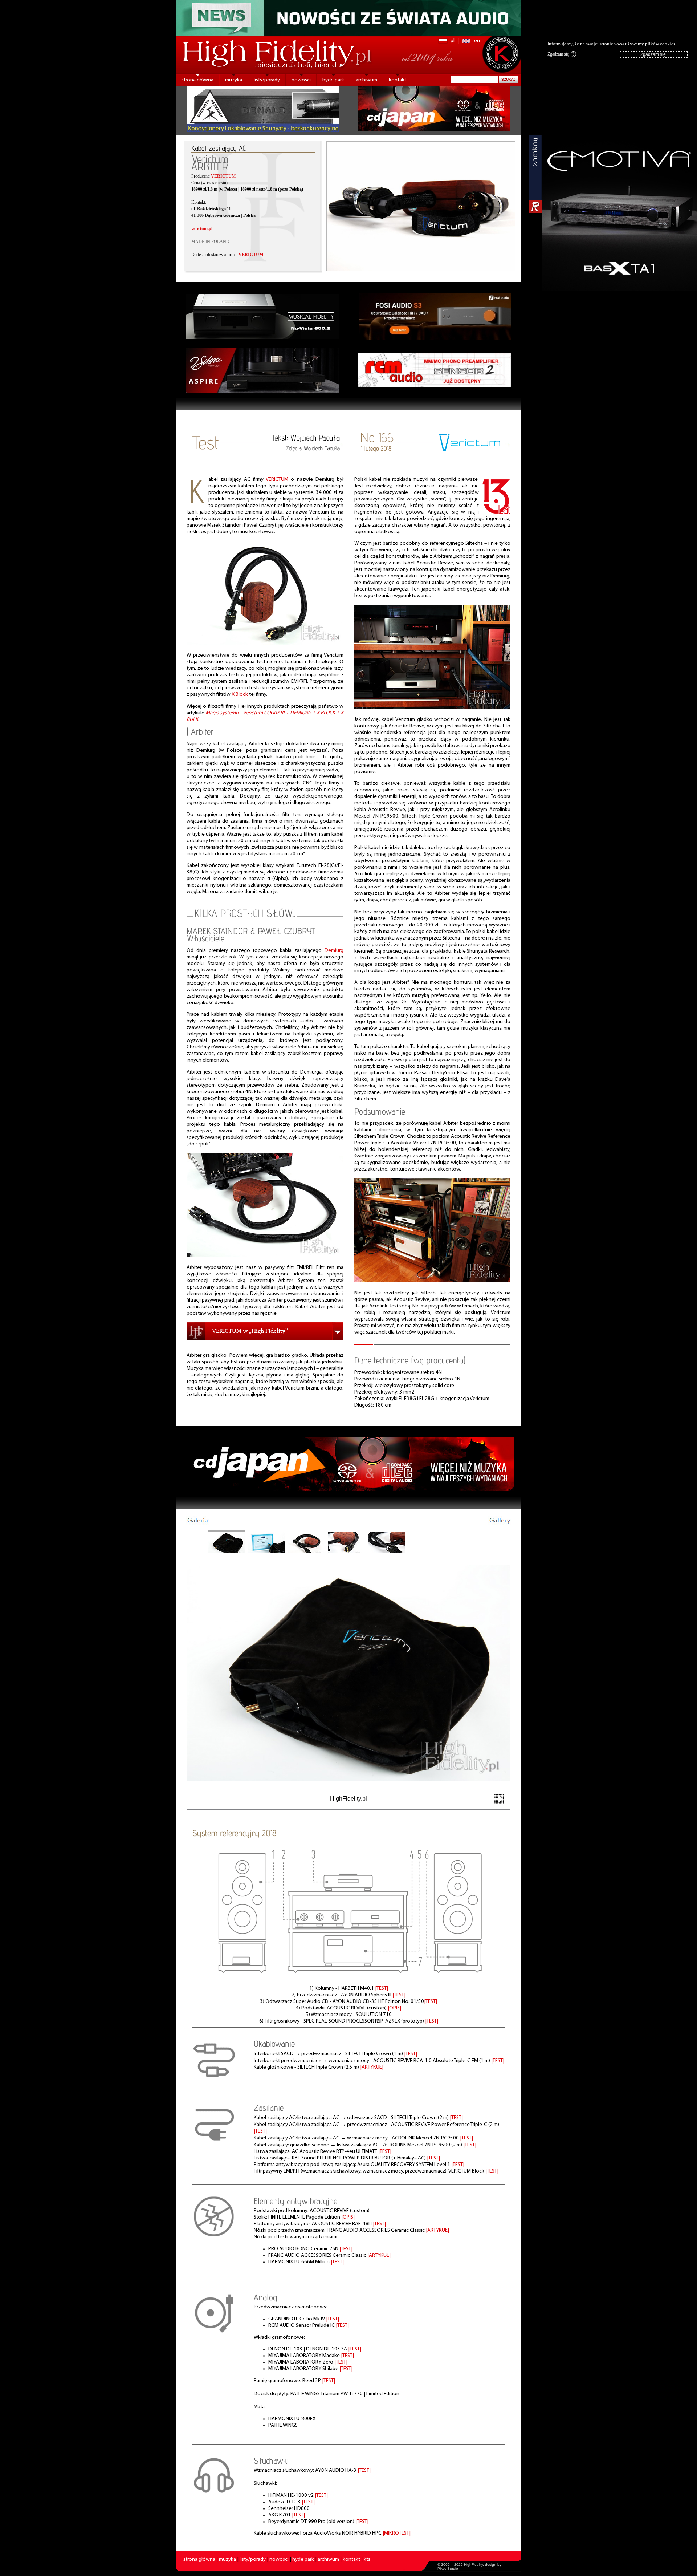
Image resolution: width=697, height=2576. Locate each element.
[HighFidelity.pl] (265, 643)
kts (367, 2559)
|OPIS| (394, 2008)
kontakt (398, 80)
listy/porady (267, 80)
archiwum (366, 80)
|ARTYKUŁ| (372, 2067)
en (477, 41)
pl (453, 41)
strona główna (197, 80)
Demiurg (334, 951)
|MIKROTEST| (397, 2533)
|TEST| (382, 1989)
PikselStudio (448, 2569)
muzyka (234, 80)
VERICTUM (277, 480)
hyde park (333, 80)
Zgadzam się (561, 54)
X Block (240, 695)
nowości (301, 80)
